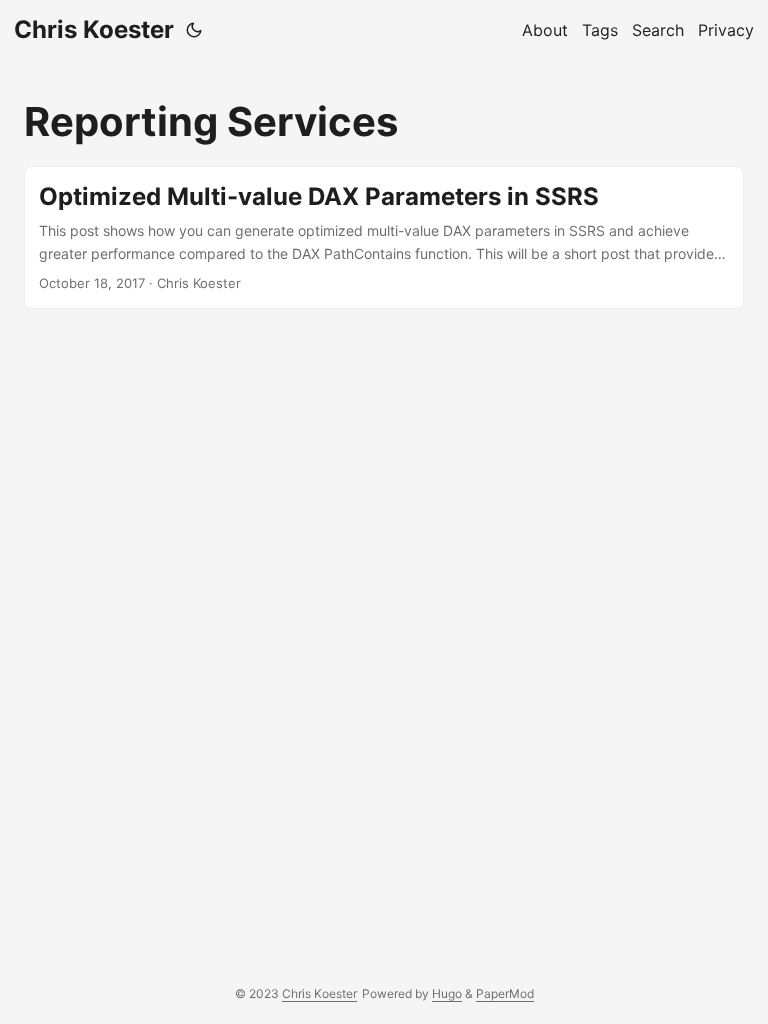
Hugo (447, 993)
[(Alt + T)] (194, 30)
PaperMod (505, 993)
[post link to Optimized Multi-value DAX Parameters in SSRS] (384, 237)
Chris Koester (94, 29)
